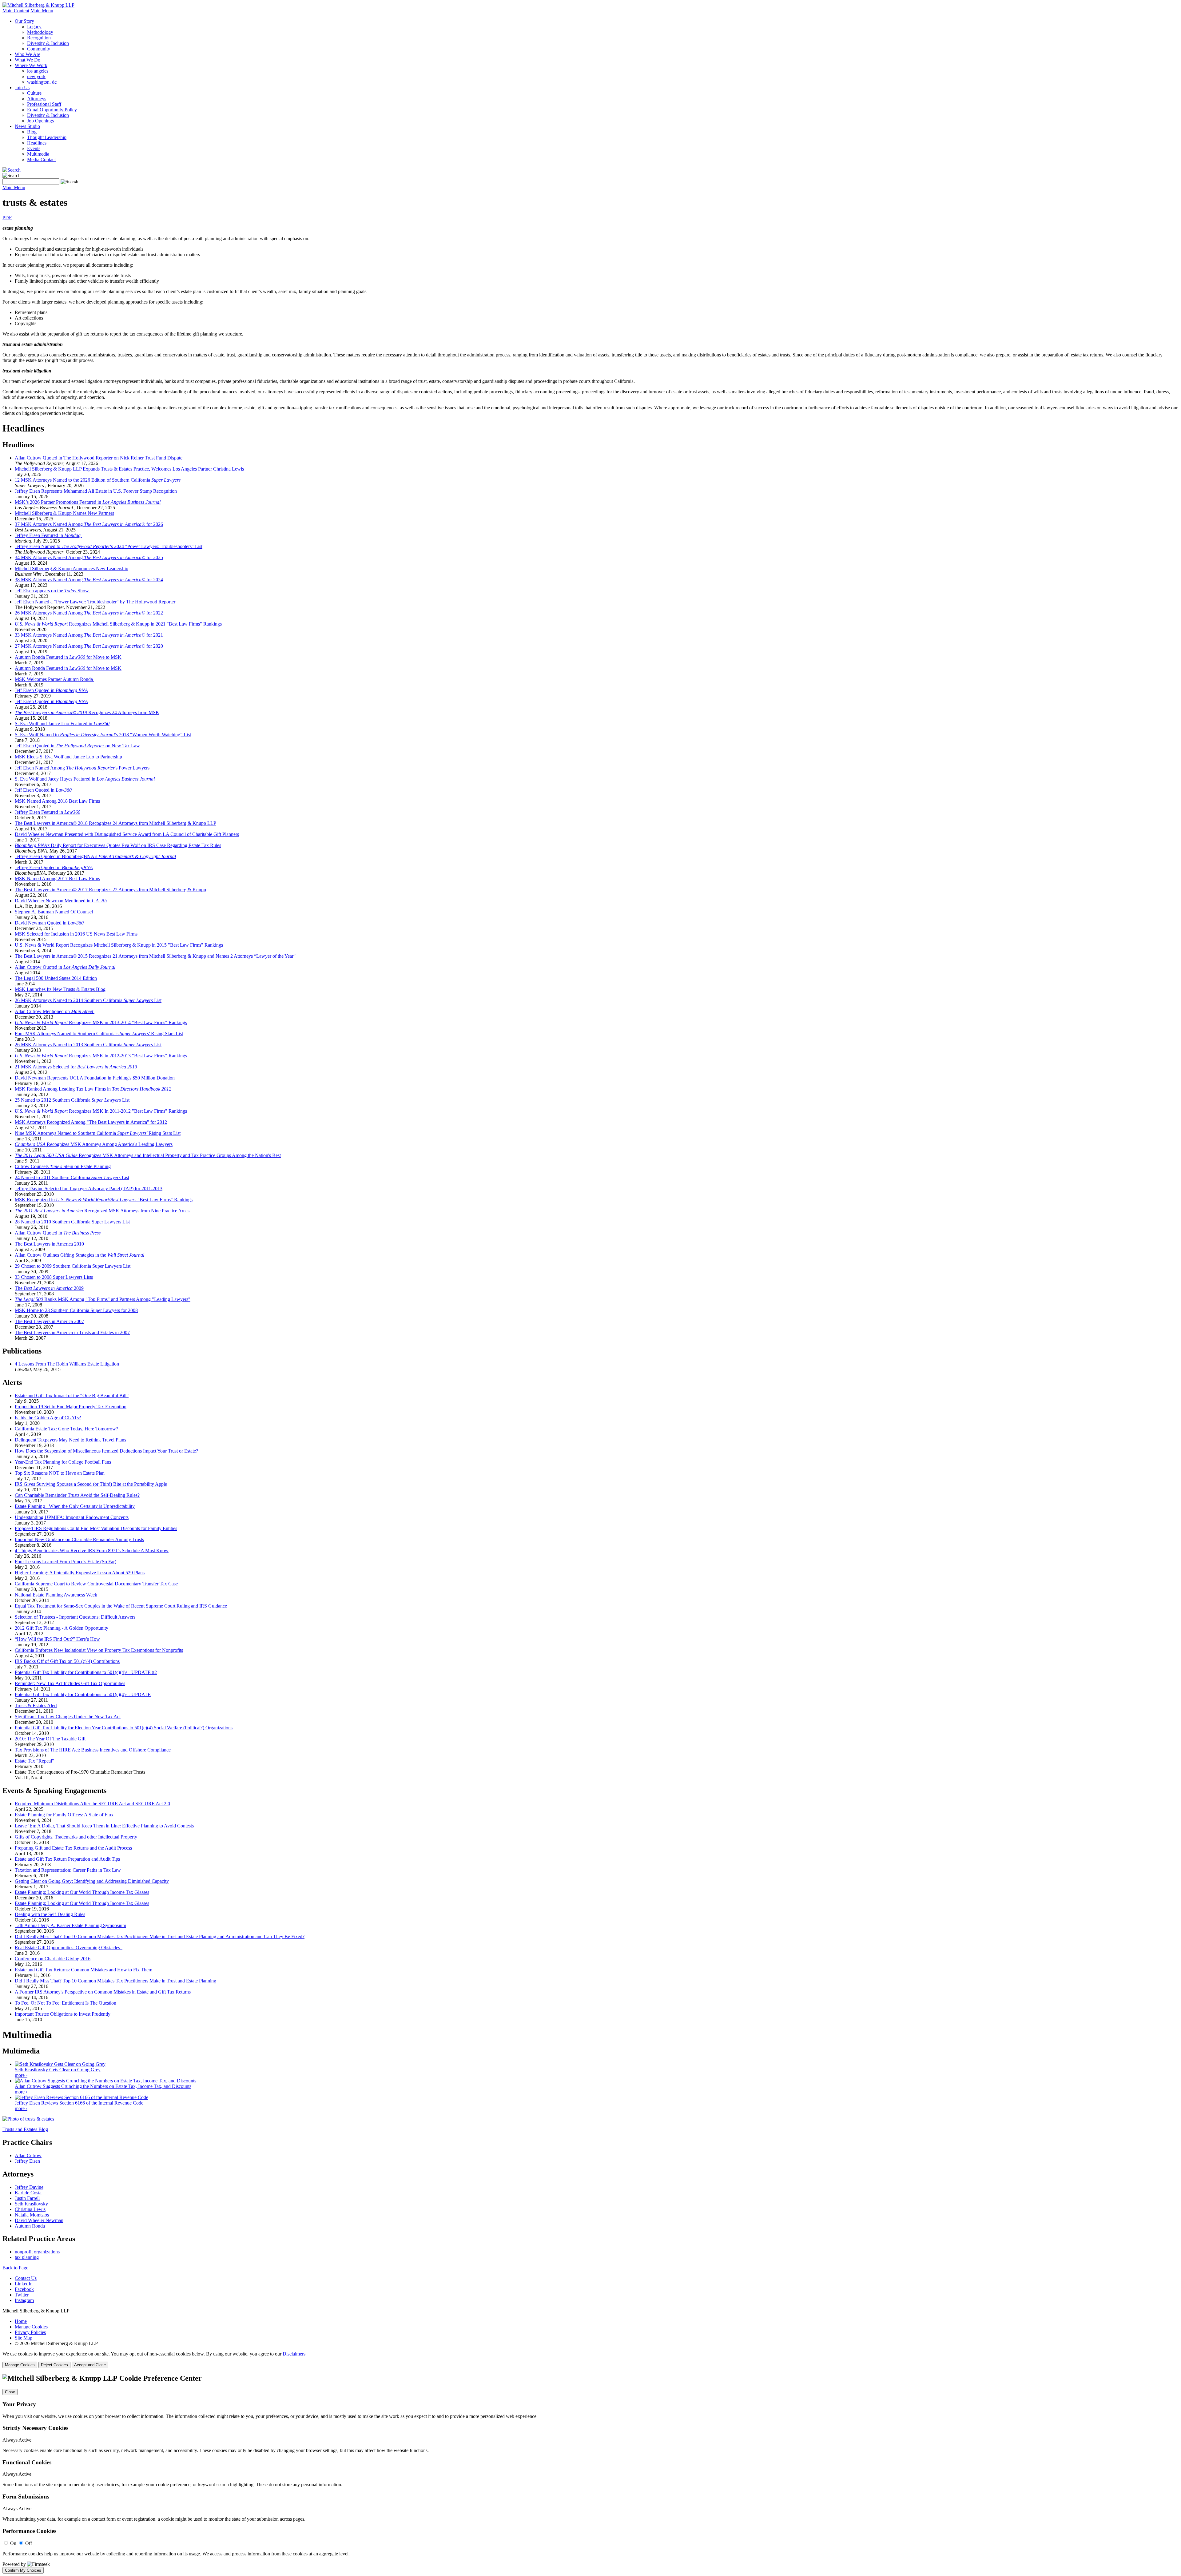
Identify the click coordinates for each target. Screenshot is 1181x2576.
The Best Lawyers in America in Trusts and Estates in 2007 (72, 1332)
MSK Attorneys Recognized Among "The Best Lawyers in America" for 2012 (91, 1122)
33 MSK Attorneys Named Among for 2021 (89, 635)
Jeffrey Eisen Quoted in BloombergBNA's (95, 856)
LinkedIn (24, 2284)
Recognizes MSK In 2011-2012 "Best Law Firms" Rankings (101, 1111)
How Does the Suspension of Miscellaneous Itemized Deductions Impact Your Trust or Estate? (106, 1451)
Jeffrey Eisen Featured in (48, 535)
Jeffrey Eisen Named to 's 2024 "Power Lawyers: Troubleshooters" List (109, 546)
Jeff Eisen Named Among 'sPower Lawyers (82, 768)
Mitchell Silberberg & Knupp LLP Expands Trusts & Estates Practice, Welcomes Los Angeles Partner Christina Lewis (129, 469)
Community (39, 49)
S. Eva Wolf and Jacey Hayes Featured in (85, 779)
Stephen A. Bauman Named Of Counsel (54, 912)
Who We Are (28, 54)
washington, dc (42, 82)
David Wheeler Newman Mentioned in (61, 901)
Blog (32, 132)
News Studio (27, 126)
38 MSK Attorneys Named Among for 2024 (89, 580)
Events (34, 148)
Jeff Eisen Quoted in (51, 690)
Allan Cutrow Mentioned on (54, 1011)
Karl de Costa (28, 2193)
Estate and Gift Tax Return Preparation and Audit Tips (67, 1859)
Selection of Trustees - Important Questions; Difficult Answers (75, 1617)
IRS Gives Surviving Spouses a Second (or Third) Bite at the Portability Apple (91, 1484)
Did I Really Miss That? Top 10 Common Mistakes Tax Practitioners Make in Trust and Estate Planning (115, 1981)
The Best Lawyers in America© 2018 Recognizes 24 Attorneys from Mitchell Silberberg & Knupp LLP (115, 823)
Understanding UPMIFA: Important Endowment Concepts (72, 1517)
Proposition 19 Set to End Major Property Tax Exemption (71, 1407)
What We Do (28, 60)
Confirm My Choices (23, 2570)
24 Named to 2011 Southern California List (72, 1177)
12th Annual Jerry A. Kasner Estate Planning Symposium (70, 1925)
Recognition (39, 38)
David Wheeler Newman (39, 2220)
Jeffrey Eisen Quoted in (54, 867)
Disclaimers (294, 2354)
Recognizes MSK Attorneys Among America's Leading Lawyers (94, 1144)
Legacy (34, 27)
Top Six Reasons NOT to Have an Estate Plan (60, 1473)
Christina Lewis (30, 2209)
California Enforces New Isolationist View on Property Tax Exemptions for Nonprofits (99, 1650)
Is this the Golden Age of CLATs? (48, 1418)
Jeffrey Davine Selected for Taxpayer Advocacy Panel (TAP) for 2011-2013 (89, 1189)
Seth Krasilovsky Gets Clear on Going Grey (58, 2070)
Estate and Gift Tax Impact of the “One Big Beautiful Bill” (72, 1395)
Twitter (22, 2295)
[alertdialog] (590, 2474)
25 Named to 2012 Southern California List (72, 1100)
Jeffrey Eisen (27, 2161)
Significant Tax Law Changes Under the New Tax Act (68, 1717)
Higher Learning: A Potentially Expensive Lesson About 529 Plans (80, 1573)
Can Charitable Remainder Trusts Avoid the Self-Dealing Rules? (77, 1495)
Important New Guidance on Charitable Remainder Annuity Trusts (79, 1539)
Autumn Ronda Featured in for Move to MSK (68, 657)
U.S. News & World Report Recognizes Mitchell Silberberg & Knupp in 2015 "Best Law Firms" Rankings (119, 945)
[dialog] (590, 2360)
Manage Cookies (31, 2327)
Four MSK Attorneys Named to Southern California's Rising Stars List (99, 1034)
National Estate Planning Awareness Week (56, 1595)
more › (21, 2075)
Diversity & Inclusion (48, 43)
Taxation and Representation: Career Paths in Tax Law (68, 1870)
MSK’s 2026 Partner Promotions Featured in (88, 502)
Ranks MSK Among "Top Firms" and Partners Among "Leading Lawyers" (103, 1299)
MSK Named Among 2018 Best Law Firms (57, 801)
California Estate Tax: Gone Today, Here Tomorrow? (66, 1429)
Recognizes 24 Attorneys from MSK (87, 712)
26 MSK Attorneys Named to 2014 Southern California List (88, 1000)
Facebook (24, 2289)
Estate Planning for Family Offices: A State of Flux (64, 1815)
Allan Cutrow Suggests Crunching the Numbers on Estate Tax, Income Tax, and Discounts (103, 2086)
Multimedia (38, 154)
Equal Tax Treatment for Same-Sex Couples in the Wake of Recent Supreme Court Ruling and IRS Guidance (121, 1606)
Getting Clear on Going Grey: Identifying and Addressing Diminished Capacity (92, 1881)
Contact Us (26, 2278)
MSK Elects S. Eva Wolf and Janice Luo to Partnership (68, 757)
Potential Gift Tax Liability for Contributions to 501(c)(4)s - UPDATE (83, 1694)
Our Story (24, 21)
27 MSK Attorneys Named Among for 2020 (89, 646)
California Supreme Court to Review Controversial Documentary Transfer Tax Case (96, 1584)
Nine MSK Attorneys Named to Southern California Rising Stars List (98, 1133)
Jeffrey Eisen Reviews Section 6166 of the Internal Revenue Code (79, 2103)
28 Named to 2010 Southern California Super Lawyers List (72, 1222)
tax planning (27, 2257)
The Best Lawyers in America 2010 (49, 1244)
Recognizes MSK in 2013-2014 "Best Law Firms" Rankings (101, 1022)
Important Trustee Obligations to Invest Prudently (63, 2014)
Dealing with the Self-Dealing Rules (50, 1914)
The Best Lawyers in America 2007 (49, 1321)
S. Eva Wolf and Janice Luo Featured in (62, 724)
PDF (7, 218)
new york (36, 76)
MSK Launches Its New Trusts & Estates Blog (60, 989)
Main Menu (42, 11)
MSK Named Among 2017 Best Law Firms (57, 879)
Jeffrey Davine (29, 2187)
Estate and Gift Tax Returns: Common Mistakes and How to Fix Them (84, 1970)
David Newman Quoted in (49, 923)
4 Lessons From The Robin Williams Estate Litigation (67, 1364)
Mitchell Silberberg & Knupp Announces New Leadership (72, 568)
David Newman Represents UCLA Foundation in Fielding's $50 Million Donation (95, 1078)
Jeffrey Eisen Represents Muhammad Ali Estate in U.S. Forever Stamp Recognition (96, 491)
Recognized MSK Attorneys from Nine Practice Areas (102, 1211)
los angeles (38, 71)
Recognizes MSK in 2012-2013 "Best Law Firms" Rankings (101, 1056)
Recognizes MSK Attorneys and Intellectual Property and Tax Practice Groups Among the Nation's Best (148, 1155)
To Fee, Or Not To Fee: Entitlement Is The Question (66, 2003)
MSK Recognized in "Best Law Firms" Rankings (104, 1200)
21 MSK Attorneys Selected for (76, 1067)
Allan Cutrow (28, 2155)
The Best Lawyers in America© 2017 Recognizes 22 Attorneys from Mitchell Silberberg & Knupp (110, 890)
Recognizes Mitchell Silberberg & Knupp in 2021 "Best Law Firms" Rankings (118, 624)
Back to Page (15, 2268)
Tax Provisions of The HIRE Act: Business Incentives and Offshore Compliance (93, 1750)
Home (21, 2321)
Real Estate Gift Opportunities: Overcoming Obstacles (69, 1948)
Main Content (16, 11)
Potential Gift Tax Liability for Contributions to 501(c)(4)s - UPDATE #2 (86, 1672)
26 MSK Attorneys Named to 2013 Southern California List (88, 1045)
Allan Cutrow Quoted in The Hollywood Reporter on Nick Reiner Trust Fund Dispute (99, 458)
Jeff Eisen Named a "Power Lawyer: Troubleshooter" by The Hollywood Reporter (95, 602)
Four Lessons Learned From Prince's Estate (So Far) (66, 1562)
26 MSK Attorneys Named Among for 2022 (89, 613)
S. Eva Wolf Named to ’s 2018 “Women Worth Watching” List (103, 735)
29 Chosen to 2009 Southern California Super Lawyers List (73, 1266)
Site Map (24, 2338)
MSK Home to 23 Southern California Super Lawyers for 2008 (76, 1310)
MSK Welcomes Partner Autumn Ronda (54, 679)
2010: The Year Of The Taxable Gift (50, 1739)
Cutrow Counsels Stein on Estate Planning (63, 1166)
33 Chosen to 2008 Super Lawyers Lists (54, 1277)
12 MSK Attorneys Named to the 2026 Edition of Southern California (98, 480)
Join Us (22, 87)
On (13, 2543)
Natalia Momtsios (32, 2215)
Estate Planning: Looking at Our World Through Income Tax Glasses (82, 1892)
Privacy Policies (30, 2332)
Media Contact (41, 159)
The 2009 (49, 1288)
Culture (34, 93)
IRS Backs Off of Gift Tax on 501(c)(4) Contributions (67, 1661)
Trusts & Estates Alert (36, 1705)
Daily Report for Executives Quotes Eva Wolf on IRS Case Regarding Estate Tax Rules (118, 845)
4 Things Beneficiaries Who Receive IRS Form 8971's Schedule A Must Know (92, 1550)
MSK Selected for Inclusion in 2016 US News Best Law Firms (76, 934)
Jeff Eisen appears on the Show (52, 591)
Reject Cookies (54, 2365)
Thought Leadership (47, 137)
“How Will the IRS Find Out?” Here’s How (57, 1639)
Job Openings (40, 121)
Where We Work (31, 65)
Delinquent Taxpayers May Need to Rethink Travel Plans (70, 1440)
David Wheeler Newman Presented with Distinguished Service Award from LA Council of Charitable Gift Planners (127, 834)
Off (29, 2543)
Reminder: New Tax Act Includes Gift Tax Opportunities (70, 1683)
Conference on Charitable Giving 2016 (53, 1959)
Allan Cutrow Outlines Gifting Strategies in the (80, 1255)
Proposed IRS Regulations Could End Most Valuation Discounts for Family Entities (96, 1528)
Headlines (37, 143)
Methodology (40, 32)
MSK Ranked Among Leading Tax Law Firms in (93, 1089)
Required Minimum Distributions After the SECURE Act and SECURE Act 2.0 (92, 1804)
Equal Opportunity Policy (52, 110)
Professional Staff (44, 104)
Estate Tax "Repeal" (34, 1761)
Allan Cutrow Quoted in (65, 967)
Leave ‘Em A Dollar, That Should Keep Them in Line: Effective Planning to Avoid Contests (104, 1826)
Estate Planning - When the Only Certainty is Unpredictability (75, 1506)
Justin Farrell (27, 2198)
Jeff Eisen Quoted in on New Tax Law (77, 746)
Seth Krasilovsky (31, 2204)
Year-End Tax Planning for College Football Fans (63, 1462)
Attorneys (37, 99)
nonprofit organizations (37, 2252)
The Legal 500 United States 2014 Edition (56, 978)
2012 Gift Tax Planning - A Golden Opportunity (62, 1628)
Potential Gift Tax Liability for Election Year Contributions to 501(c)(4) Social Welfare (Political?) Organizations (124, 1728)
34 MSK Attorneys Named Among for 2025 (89, 557)
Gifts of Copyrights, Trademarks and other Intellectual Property (76, 1837)
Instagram (24, 2300)
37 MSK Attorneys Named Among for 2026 (89, 524)
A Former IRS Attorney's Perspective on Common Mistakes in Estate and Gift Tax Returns (103, 1992)
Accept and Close (90, 2365)
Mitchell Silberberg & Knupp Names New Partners (64, 513)
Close (10, 2392)
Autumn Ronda (30, 2226)
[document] (590, 2474)
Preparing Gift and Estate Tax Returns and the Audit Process (73, 1848)
